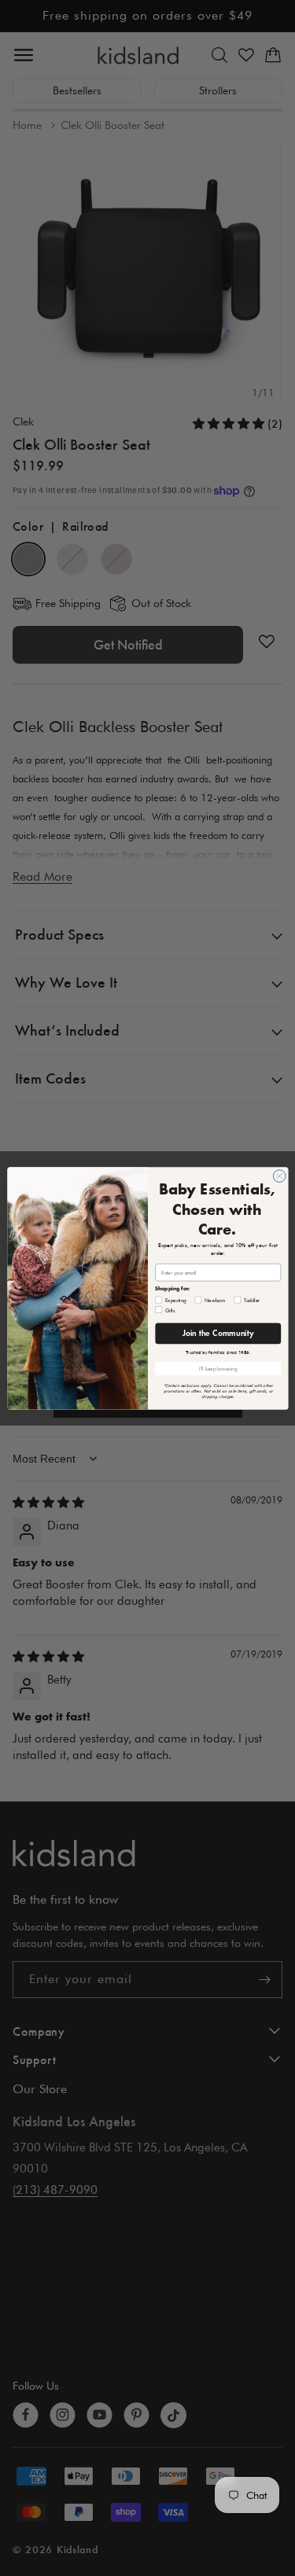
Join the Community (218, 1333)
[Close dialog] (279, 1176)
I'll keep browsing (218, 1368)
